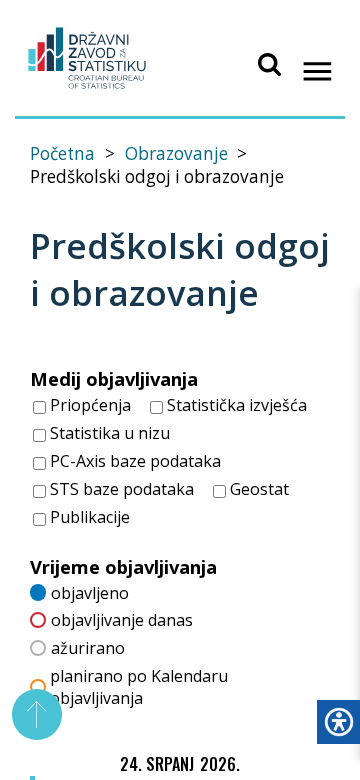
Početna (62, 153)
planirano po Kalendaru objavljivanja (139, 687)
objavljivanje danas (122, 620)
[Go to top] (37, 714)
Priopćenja (88, 405)
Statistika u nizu (108, 433)
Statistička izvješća (235, 405)
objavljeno (90, 593)
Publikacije (88, 517)
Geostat (257, 489)
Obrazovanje (176, 153)
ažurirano (88, 648)
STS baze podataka (120, 489)
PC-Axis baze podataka (133, 461)
